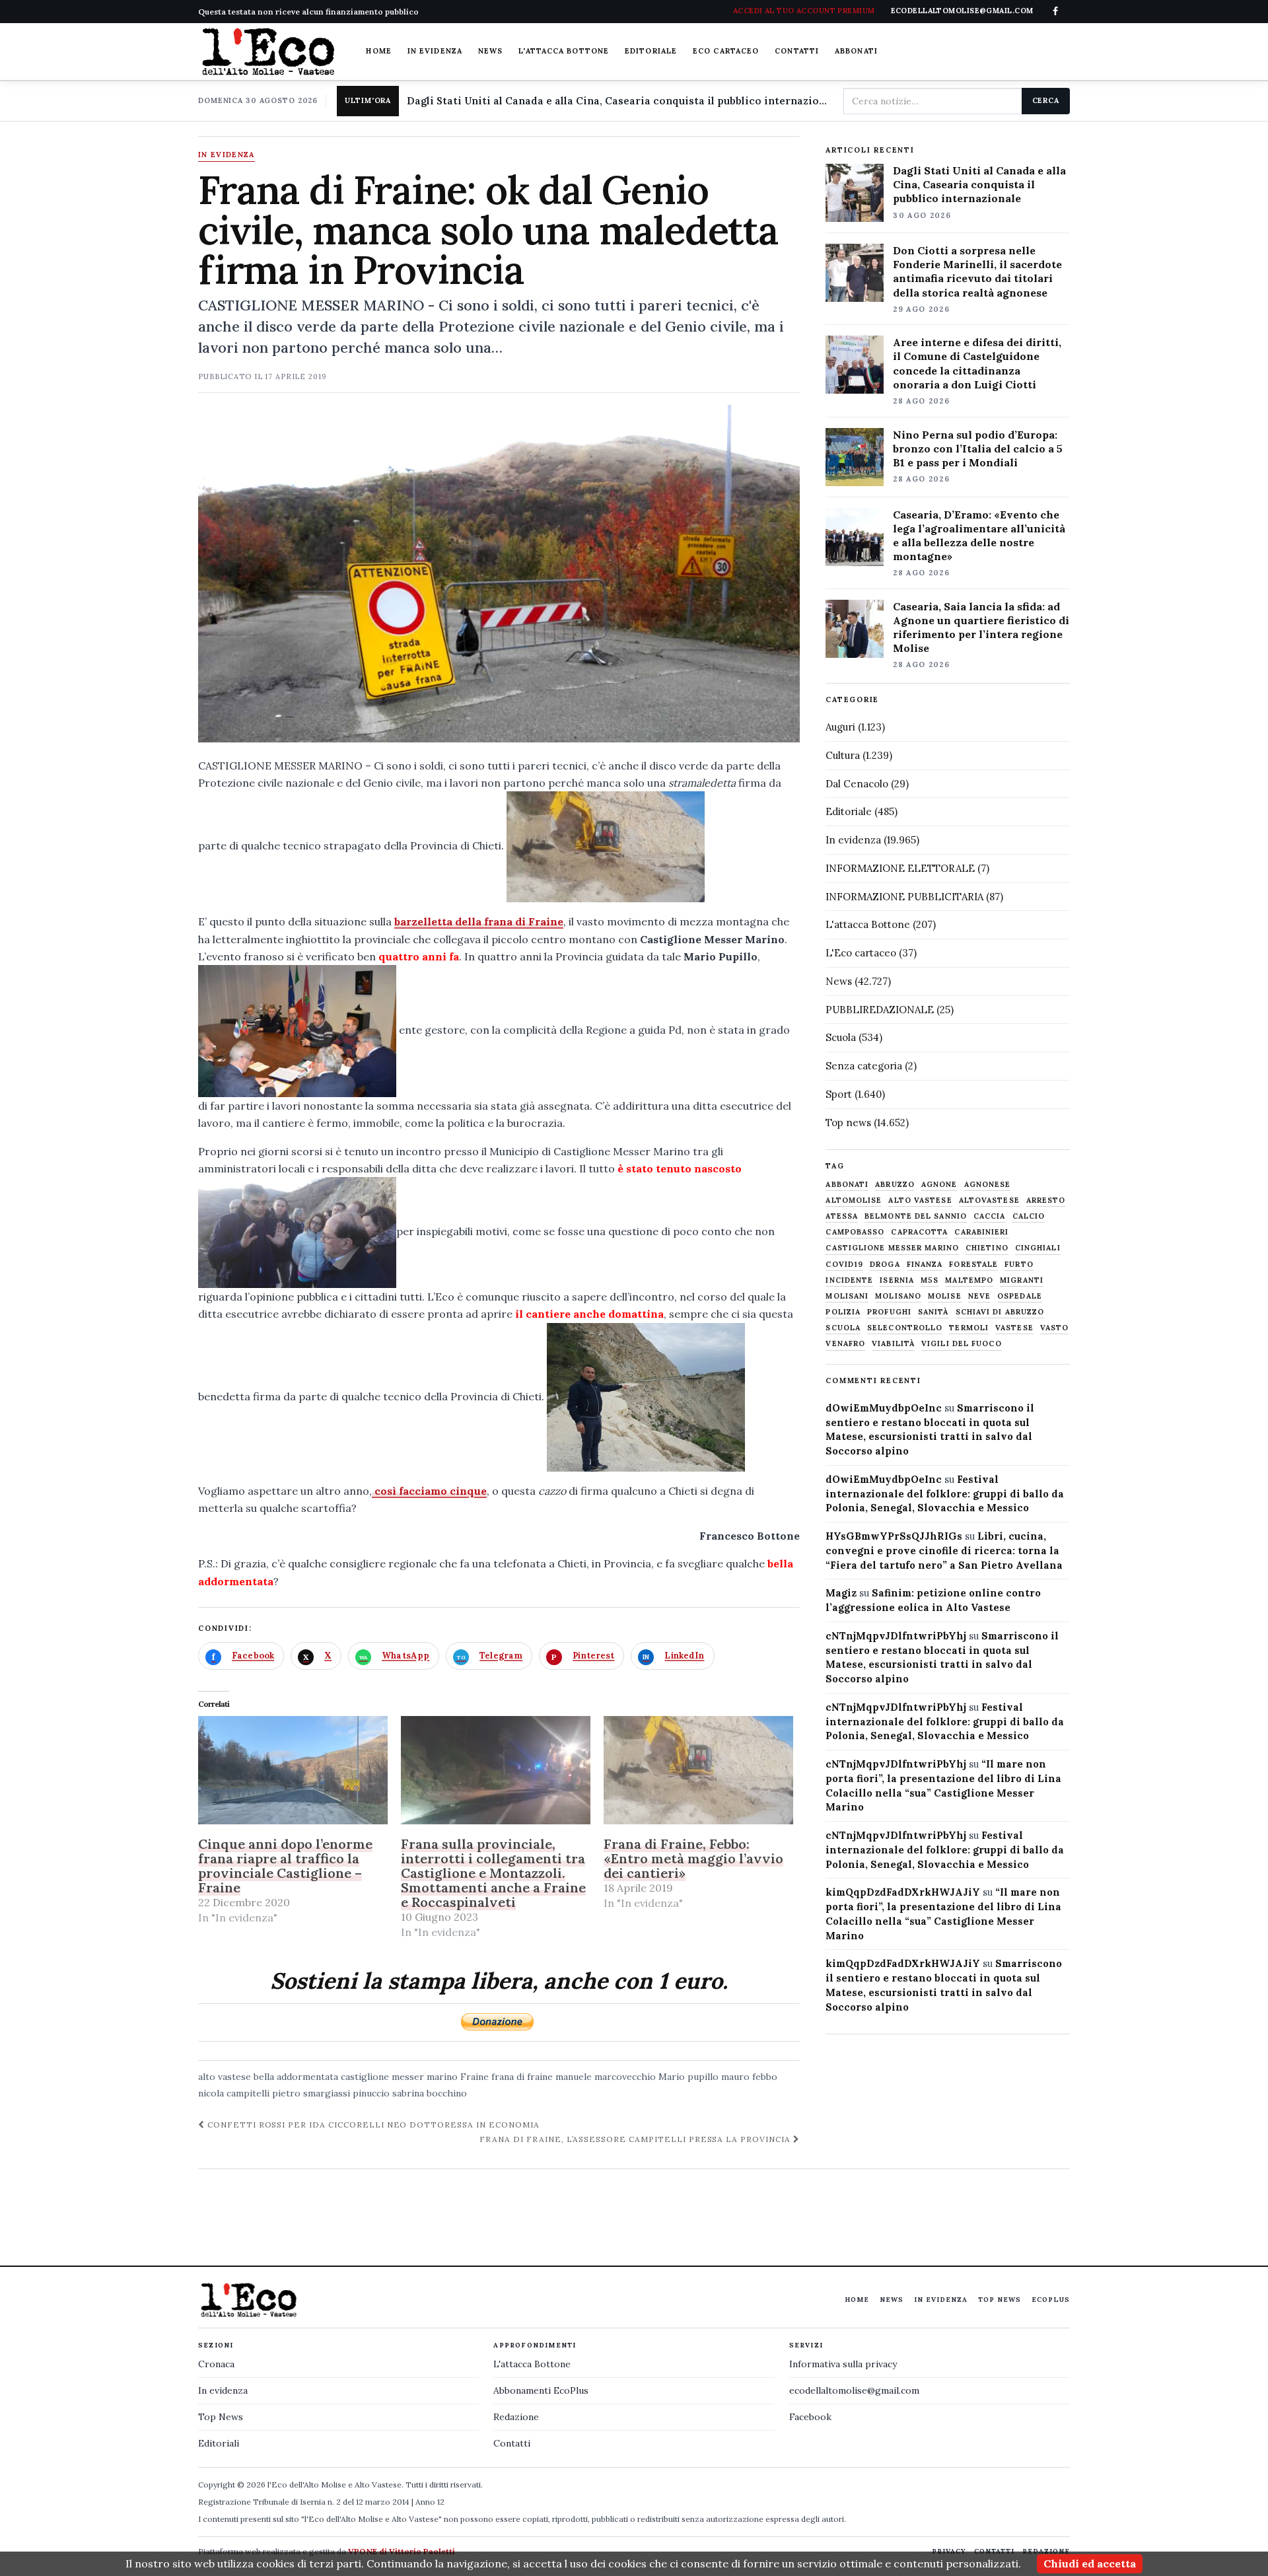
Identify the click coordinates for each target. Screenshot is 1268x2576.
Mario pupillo (688, 2077)
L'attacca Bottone (564, 51)
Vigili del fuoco (962, 1344)
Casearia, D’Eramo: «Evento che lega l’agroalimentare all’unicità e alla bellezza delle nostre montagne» (979, 535)
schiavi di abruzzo (1000, 1312)
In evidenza (435, 51)
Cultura (843, 755)
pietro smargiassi (311, 2093)
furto (1019, 1265)
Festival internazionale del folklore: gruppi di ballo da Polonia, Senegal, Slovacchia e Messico (945, 1494)
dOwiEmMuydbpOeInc (884, 1408)
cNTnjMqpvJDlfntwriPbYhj (896, 1636)
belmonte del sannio (916, 1216)
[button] (606, 847)
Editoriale (651, 51)
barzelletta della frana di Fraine (479, 921)
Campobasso (855, 1232)
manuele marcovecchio (606, 2077)
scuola (843, 1328)
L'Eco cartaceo (861, 953)
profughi (889, 1312)
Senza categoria (864, 1066)
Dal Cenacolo (857, 784)
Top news (848, 1123)
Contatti (797, 51)
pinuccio (371, 2093)
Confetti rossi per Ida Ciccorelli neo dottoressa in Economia (372, 2125)
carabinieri (981, 1232)
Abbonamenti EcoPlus (541, 2390)
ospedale (1020, 1296)
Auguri (840, 727)
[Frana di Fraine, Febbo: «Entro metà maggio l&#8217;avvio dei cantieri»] (698, 1770)
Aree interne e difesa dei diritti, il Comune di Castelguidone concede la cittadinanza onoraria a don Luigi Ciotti (977, 363)
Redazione (516, 2417)
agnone (939, 1185)
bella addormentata (296, 2077)
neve (979, 1296)
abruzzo (895, 1185)
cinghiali (1038, 1248)
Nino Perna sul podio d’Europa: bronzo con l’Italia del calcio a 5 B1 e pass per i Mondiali (978, 448)
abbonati (847, 1185)
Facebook (810, 2417)
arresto (1046, 1200)
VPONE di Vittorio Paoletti (402, 2551)
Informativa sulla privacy (843, 2364)
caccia (990, 1216)
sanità (933, 1312)
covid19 (844, 1265)
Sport (839, 1094)
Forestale (973, 1265)
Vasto (1055, 1328)
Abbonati (856, 51)
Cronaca (216, 2364)
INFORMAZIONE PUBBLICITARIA (904, 897)
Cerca (1046, 100)
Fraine (475, 2077)
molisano (898, 1296)
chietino (987, 1248)
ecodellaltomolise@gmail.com (854, 2390)
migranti (1022, 1280)
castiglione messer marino (399, 2077)
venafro (845, 1344)
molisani (847, 1296)
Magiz (841, 1593)
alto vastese (225, 2077)
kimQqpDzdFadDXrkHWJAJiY (903, 1892)
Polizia (843, 1312)
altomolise (854, 1200)
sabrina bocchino (430, 2093)
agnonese (988, 1185)
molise (945, 1296)
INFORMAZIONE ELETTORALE (900, 868)
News (490, 51)
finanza (925, 1265)
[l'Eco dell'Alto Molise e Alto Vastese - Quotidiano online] (268, 52)
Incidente (849, 1280)
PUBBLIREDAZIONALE (880, 1010)
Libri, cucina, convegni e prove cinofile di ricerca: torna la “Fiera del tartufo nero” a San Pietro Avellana (944, 1551)
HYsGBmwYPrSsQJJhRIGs (894, 1536)
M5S (930, 1280)
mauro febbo (749, 2077)
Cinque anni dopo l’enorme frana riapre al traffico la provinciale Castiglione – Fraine (285, 1866)
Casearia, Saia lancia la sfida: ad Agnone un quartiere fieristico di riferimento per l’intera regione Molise (981, 627)
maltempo (969, 1280)
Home (378, 51)
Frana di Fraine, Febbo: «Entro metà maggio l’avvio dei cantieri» (693, 1858)
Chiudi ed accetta (1090, 2563)
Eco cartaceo (726, 51)
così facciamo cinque (429, 1491)
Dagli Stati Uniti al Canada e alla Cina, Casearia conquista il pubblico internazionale (620, 101)
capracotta (919, 1232)
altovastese (989, 1200)
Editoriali (219, 2443)
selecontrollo (905, 1328)
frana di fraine (522, 2077)
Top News (1000, 2300)
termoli (969, 1328)
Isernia (897, 1280)
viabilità (893, 1344)
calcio (1029, 1216)
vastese (1014, 1328)
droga (885, 1265)
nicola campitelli (234, 2093)
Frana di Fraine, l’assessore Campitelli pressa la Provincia (636, 2139)
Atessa (842, 1216)
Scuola (841, 1037)
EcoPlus (1051, 2300)
